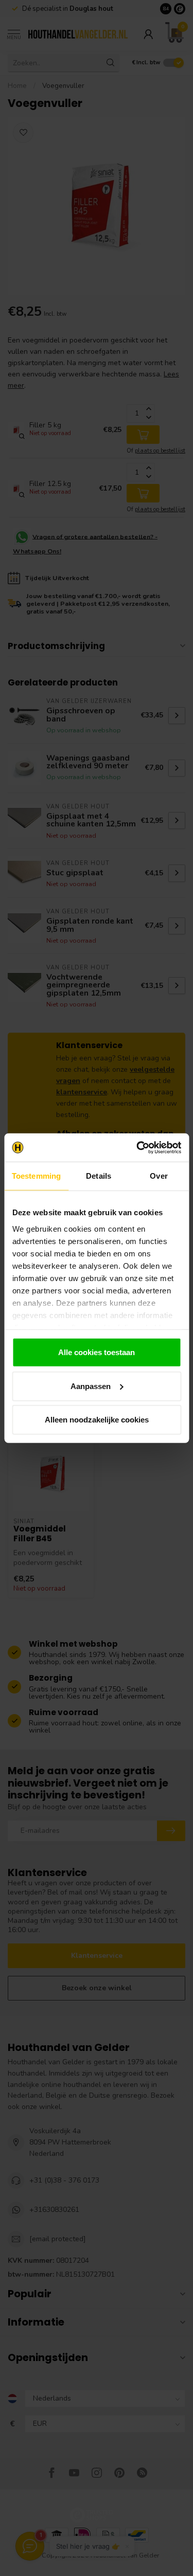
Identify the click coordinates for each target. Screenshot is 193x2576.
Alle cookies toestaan (97, 1352)
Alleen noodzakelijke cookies (97, 1420)
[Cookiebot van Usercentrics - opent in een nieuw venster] (137, 1147)
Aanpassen (91, 1386)
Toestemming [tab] (36, 1176)
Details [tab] (99, 1176)
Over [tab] (159, 1176)
